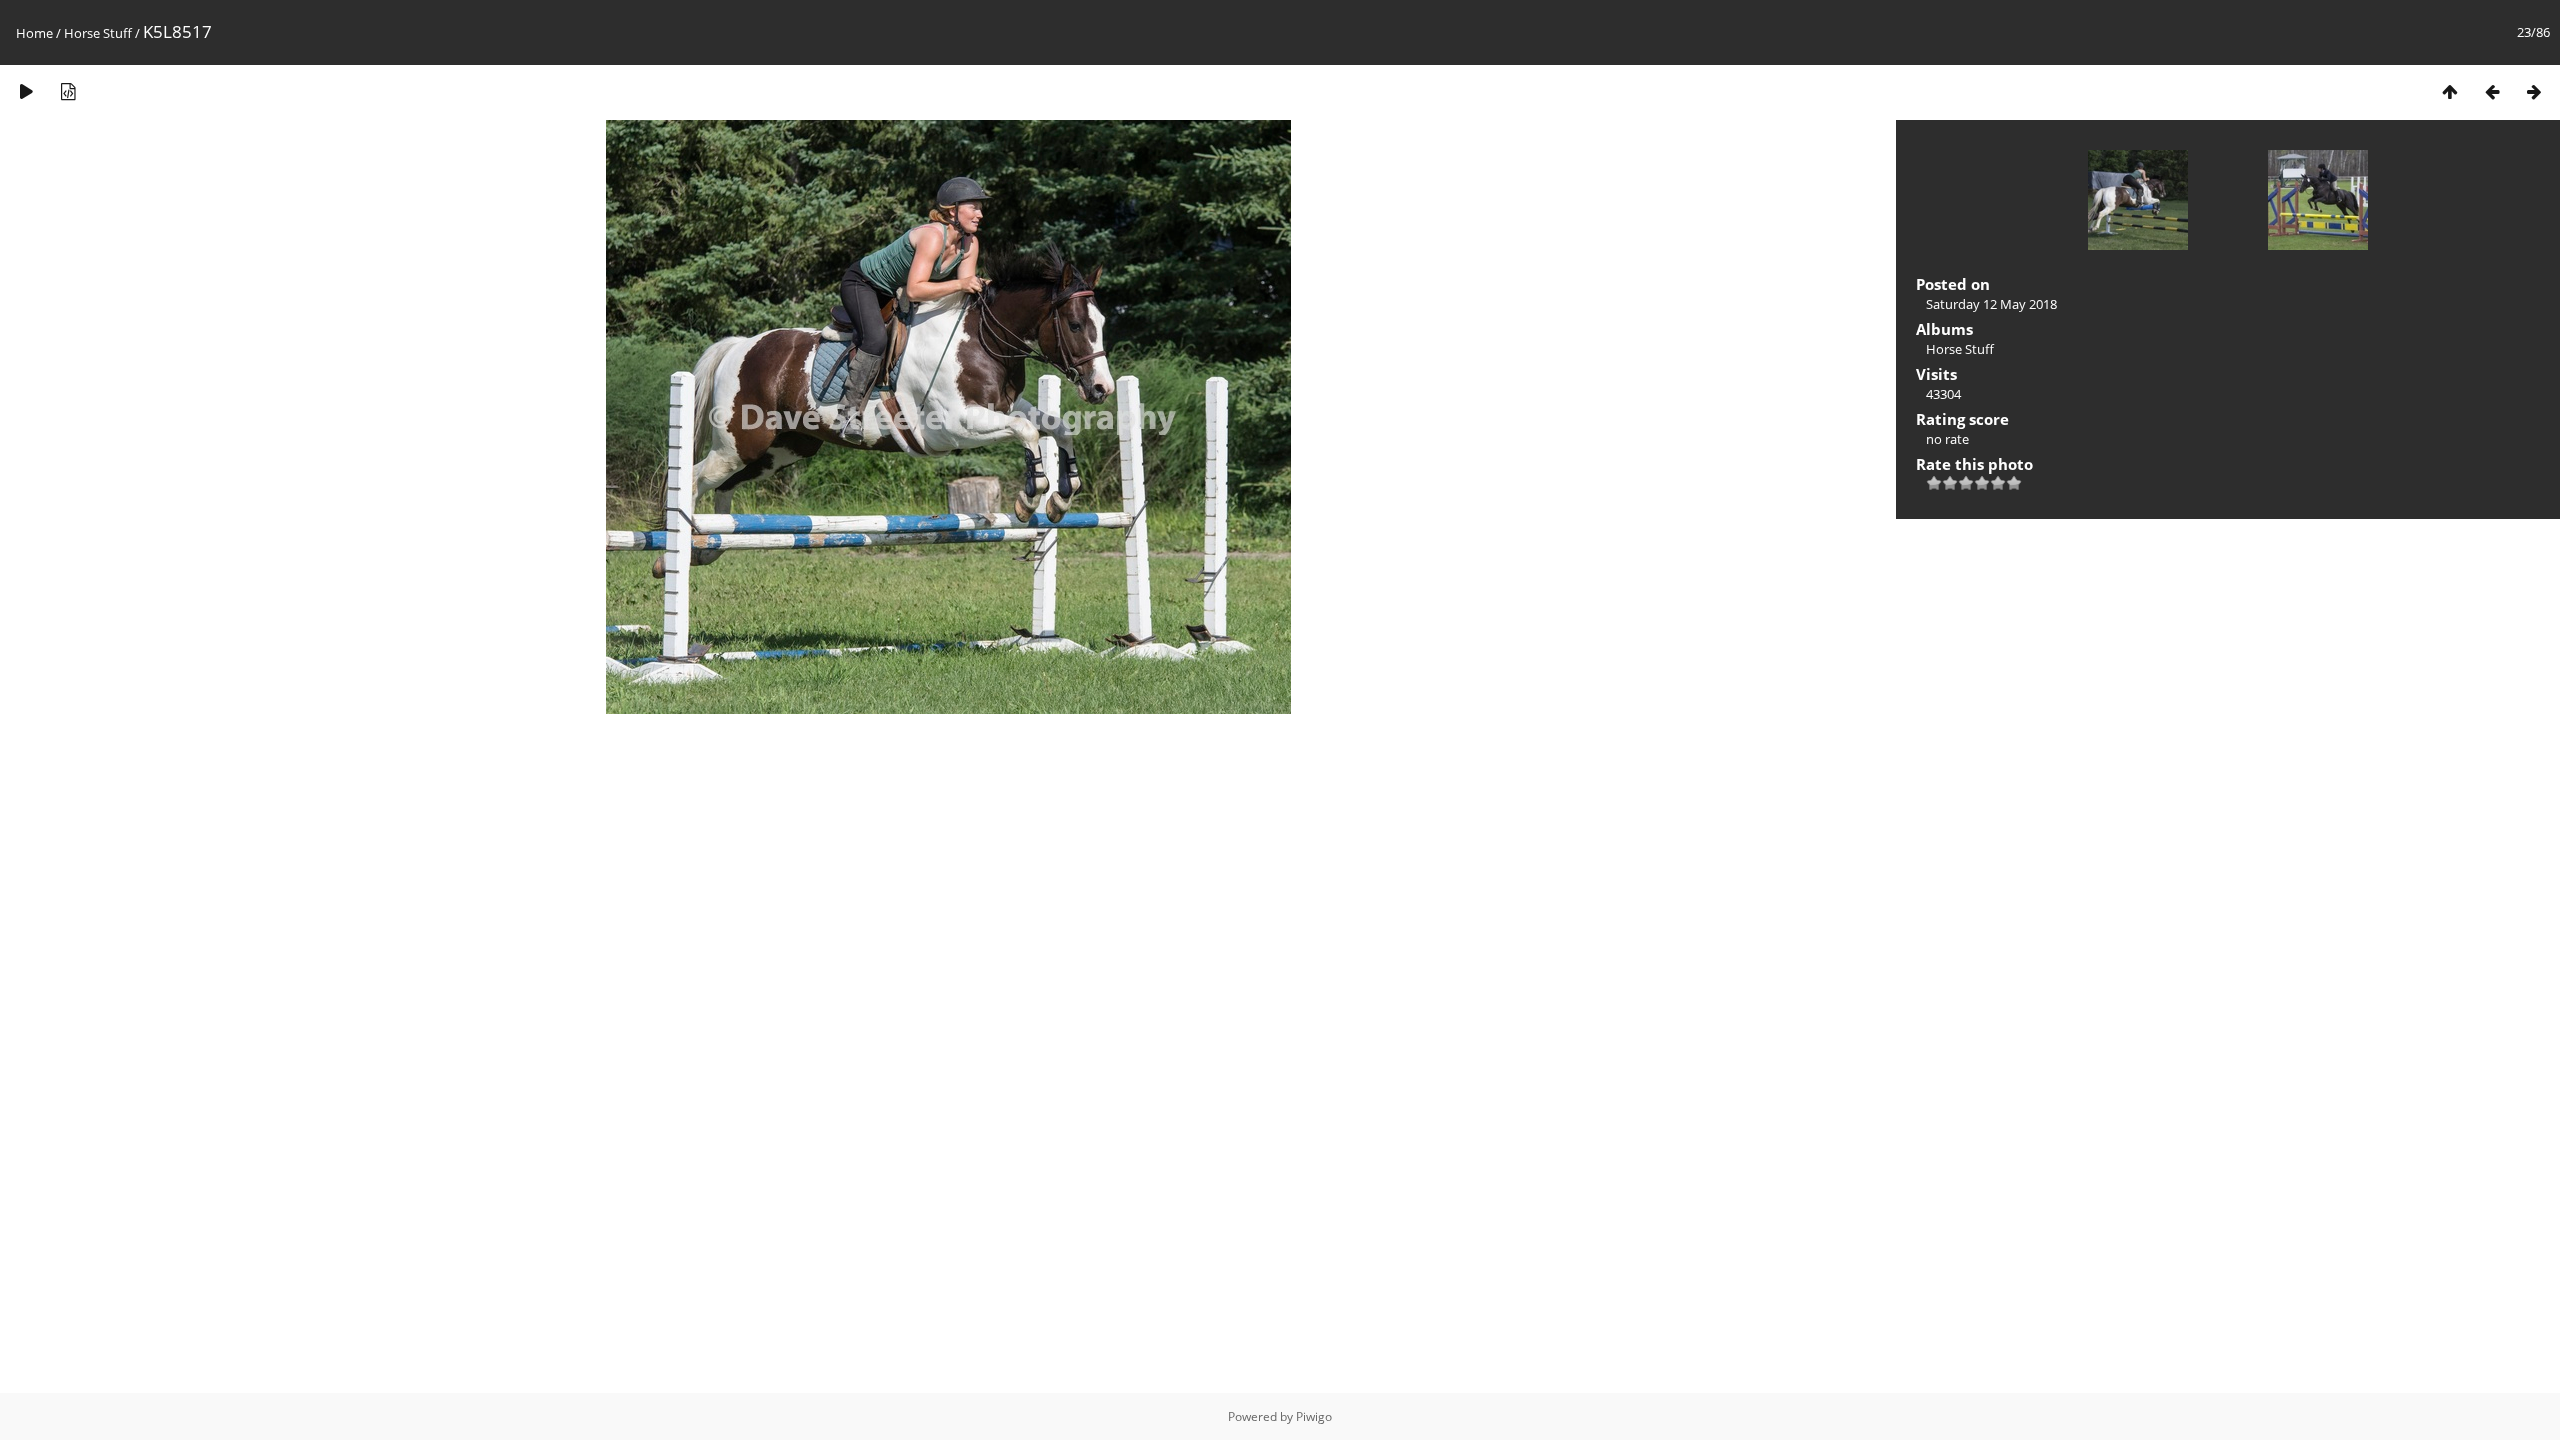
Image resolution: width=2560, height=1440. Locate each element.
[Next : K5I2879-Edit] (2534, 91)
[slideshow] (26, 91)
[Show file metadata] (68, 91)
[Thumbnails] (2450, 91)
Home (34, 33)
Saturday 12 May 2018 (1991, 304)
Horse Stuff (98, 33)
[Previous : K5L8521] (2492, 91)
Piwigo (1314, 1416)
